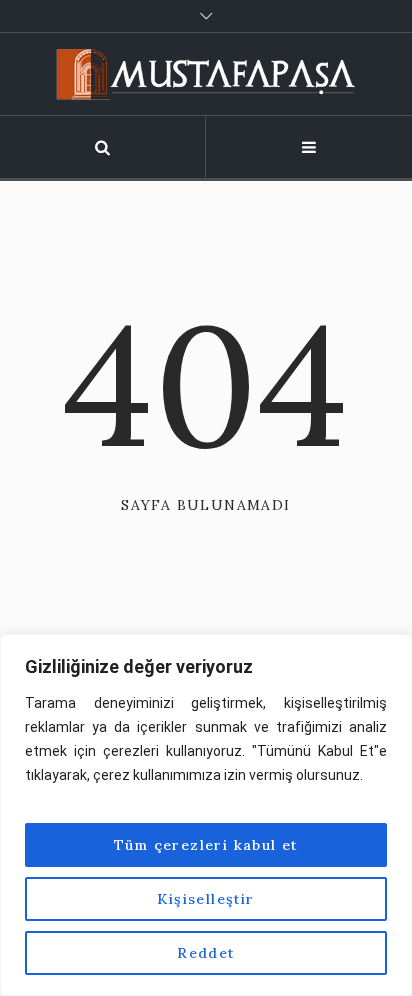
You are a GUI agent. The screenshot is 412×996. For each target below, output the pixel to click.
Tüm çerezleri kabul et (206, 845)
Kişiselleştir (205, 899)
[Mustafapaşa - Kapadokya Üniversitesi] (206, 74)
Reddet (205, 953)
